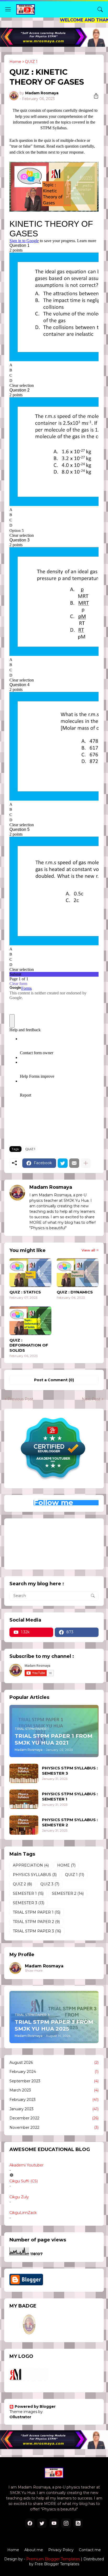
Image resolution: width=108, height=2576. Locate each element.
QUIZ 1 (31, 62)
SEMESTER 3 (29, 1903)
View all (88, 1250)
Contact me (90, 2550)
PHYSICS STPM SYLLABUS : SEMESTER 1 (70, 1796)
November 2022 (54, 2128)
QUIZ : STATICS (25, 1292)
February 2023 (54, 2100)
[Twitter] (63, 1163)
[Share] (94, 96)
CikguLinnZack (23, 2213)
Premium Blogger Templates (53, 2559)
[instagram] (66, 2523)
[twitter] (42, 2523)
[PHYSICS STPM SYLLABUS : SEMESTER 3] (24, 1773)
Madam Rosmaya (44, 1966)
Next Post (91, 1399)
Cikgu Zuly (19, 2197)
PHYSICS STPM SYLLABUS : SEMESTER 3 (70, 1771)
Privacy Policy (61, 2550)
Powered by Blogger (35, 2406)
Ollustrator (20, 2417)
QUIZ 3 (50, 1884)
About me (34, 2550)
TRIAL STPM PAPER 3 (37, 1931)
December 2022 (54, 2118)
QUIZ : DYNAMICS (75, 1292)
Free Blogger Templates (57, 2564)
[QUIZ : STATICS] (30, 1273)
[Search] (100, 9)
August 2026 (54, 2062)
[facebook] (30, 2523)
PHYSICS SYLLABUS (35, 1875)
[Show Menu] (8, 9)
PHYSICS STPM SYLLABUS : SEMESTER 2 (70, 1822)
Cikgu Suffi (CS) (24, 2181)
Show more (34, 1970)
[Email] (74, 1163)
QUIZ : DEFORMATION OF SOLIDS (29, 1345)
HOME (66, 1865)
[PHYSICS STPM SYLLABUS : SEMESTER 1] (24, 1799)
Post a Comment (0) (54, 1380)
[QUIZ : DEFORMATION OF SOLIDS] (30, 1321)
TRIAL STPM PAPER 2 (36, 1922)
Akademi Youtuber (26, 2165)
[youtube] (54, 2523)
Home (15, 62)
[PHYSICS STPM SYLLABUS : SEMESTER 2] (24, 1825)
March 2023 (54, 2090)
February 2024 (54, 2072)
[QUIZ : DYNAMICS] (78, 1273)
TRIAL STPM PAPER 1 (37, 1912)
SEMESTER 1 (28, 1893)
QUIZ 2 (22, 1884)
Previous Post (20, 1399)
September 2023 (54, 2081)
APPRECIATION (31, 1865)
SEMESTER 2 (68, 1893)
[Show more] (86, 1163)
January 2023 (54, 2109)
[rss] (78, 2523)
